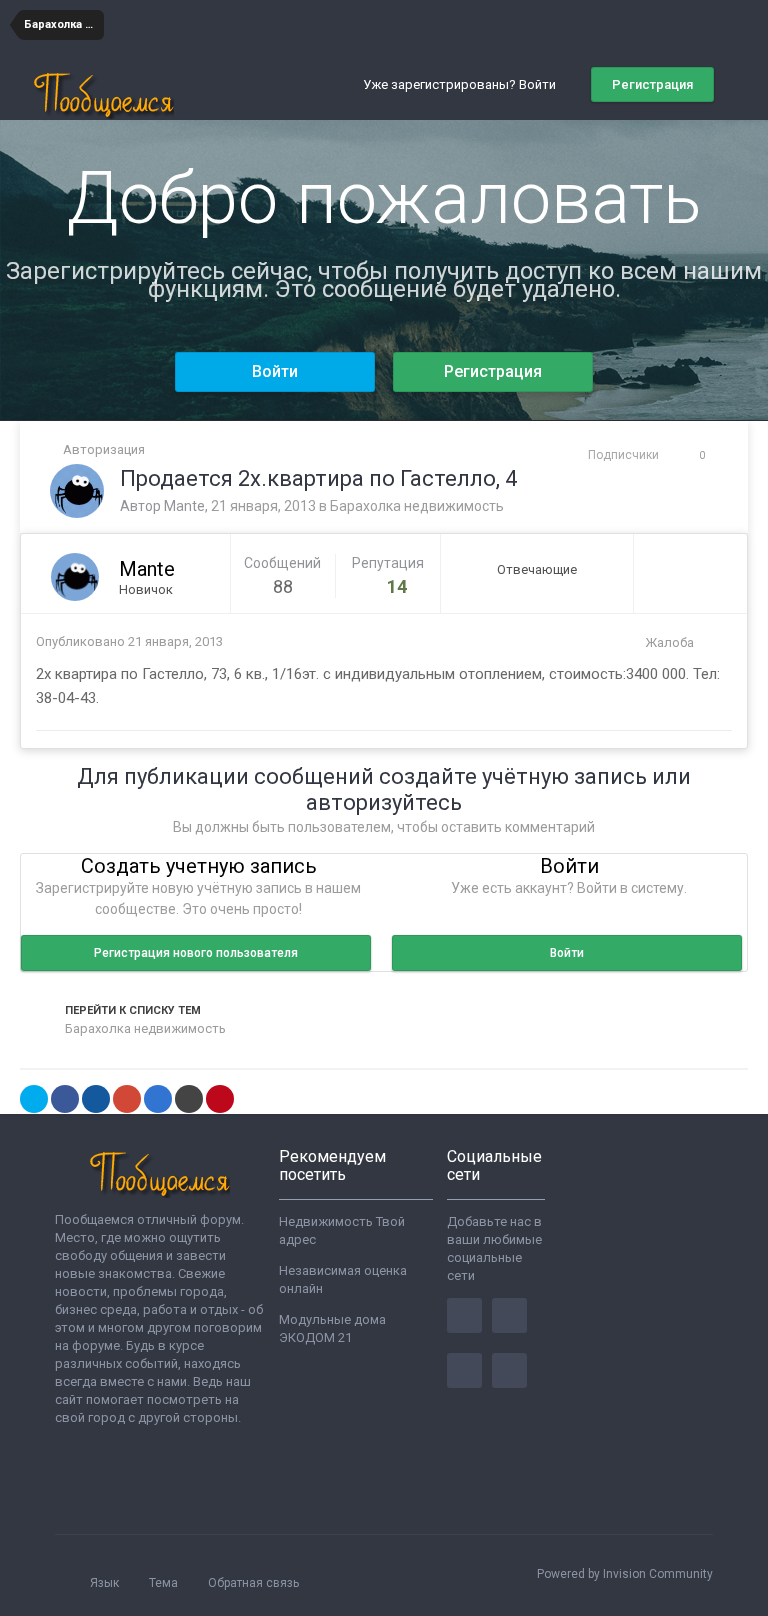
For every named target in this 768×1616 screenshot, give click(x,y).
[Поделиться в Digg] (96, 1099)
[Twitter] (509, 1315)
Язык (106, 1583)
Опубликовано (129, 641)
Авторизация (104, 449)
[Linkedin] (464, 1370)
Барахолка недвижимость (417, 506)
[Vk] (509, 1370)
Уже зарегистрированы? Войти (462, 84)
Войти (275, 371)
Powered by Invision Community (625, 1574)
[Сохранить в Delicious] (158, 1099)
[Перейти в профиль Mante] (77, 491)
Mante (184, 506)
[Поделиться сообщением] (712, 642)
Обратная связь (253, 1583)
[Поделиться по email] (189, 1099)
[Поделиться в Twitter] (34, 1099)
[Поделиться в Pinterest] (220, 1099)
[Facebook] (464, 1315)
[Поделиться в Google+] (127, 1099)
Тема (165, 1583)
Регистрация (652, 84)
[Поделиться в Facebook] (65, 1099)
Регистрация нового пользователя (196, 953)
